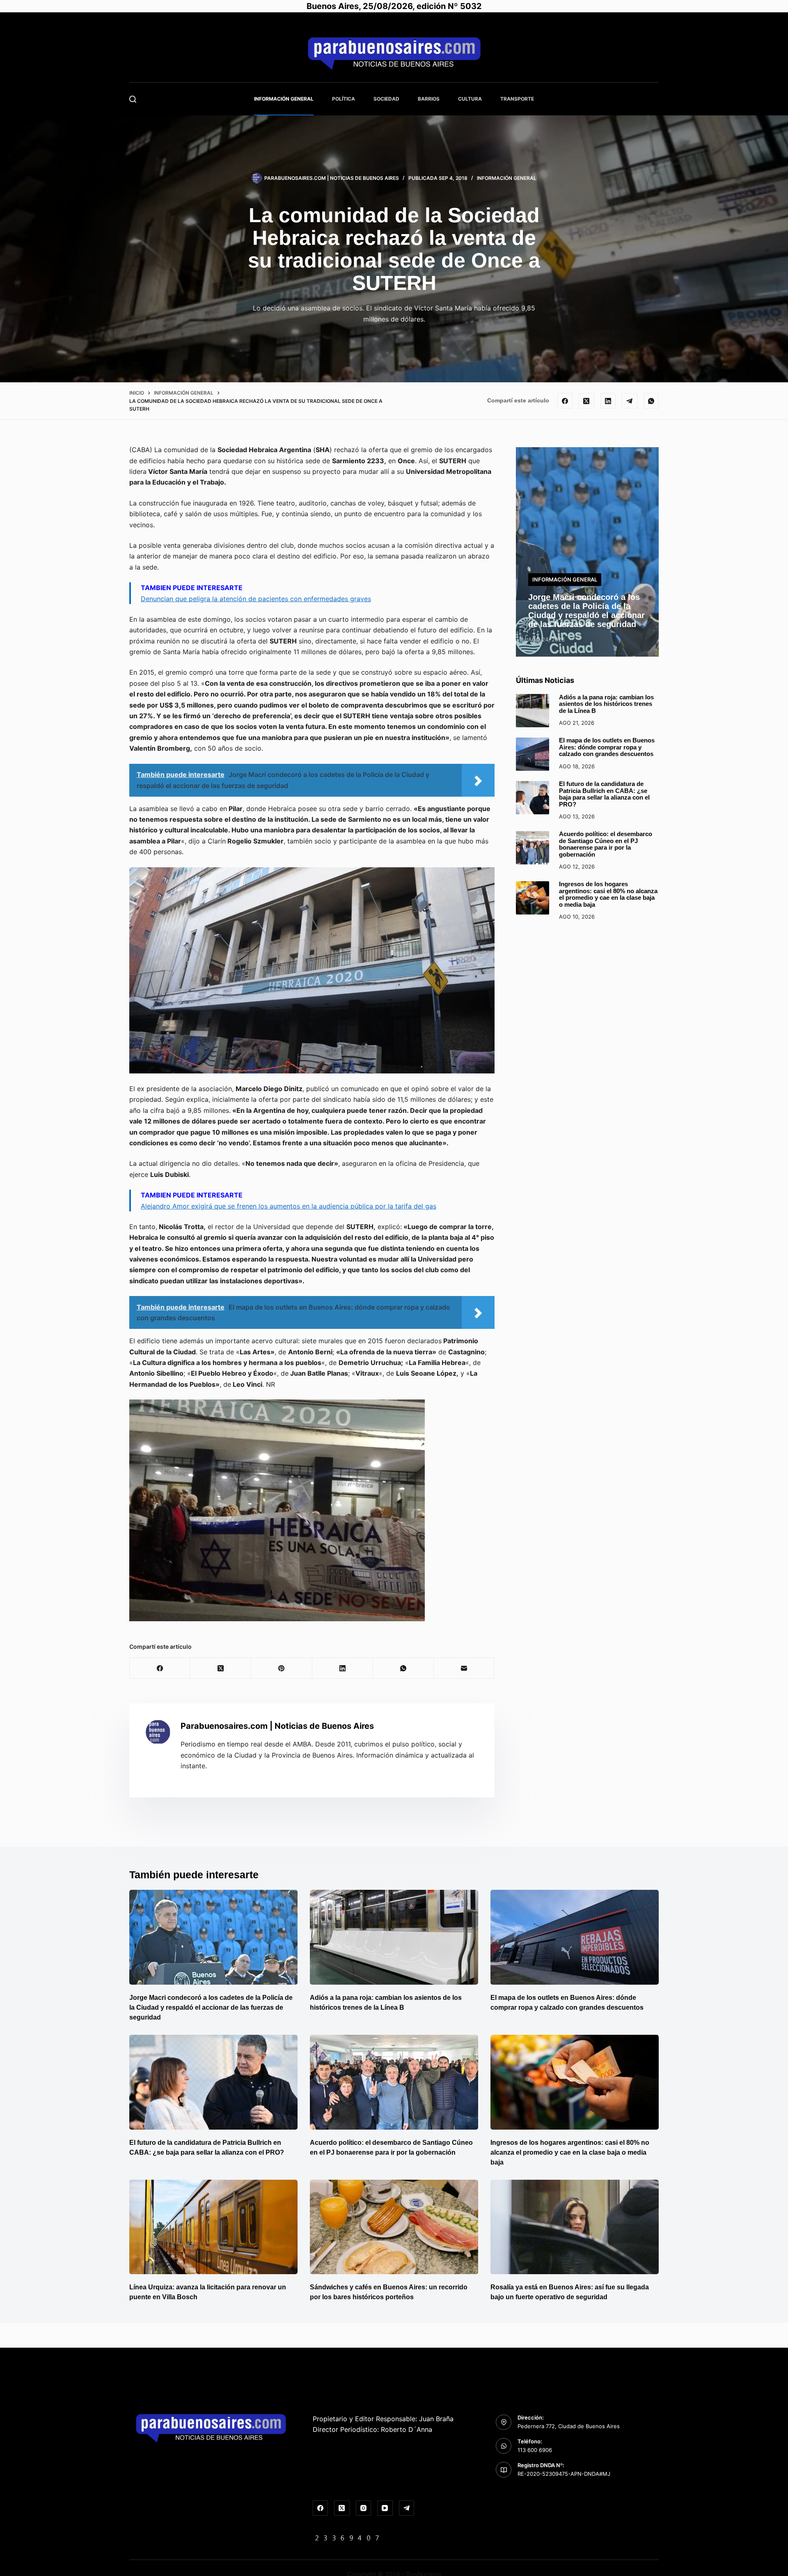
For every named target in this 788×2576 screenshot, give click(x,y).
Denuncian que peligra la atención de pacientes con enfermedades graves (256, 599)
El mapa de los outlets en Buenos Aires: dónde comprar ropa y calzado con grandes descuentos (607, 747)
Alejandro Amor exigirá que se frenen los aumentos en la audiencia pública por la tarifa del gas (289, 1206)
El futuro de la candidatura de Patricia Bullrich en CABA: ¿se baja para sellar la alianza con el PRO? (604, 794)
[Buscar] (133, 99)
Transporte (517, 99)
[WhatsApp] (651, 401)
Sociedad (386, 99)
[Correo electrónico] (464, 1668)
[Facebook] (565, 401)
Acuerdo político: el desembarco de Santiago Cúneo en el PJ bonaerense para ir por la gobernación (606, 844)
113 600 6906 (535, 2450)
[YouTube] (385, 2508)
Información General (284, 99)
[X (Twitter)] (586, 401)
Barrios (429, 99)
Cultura (470, 99)
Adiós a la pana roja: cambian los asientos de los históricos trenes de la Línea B (606, 704)
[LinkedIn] (608, 401)
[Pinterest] (282, 1668)
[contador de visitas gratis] (347, 2537)
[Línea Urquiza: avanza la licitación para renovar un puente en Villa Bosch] (213, 2227)
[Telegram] (630, 401)
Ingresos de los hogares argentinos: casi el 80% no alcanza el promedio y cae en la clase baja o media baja (608, 895)
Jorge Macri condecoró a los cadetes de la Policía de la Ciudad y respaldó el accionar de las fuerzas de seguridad (586, 611)
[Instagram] (364, 2508)
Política (344, 99)
